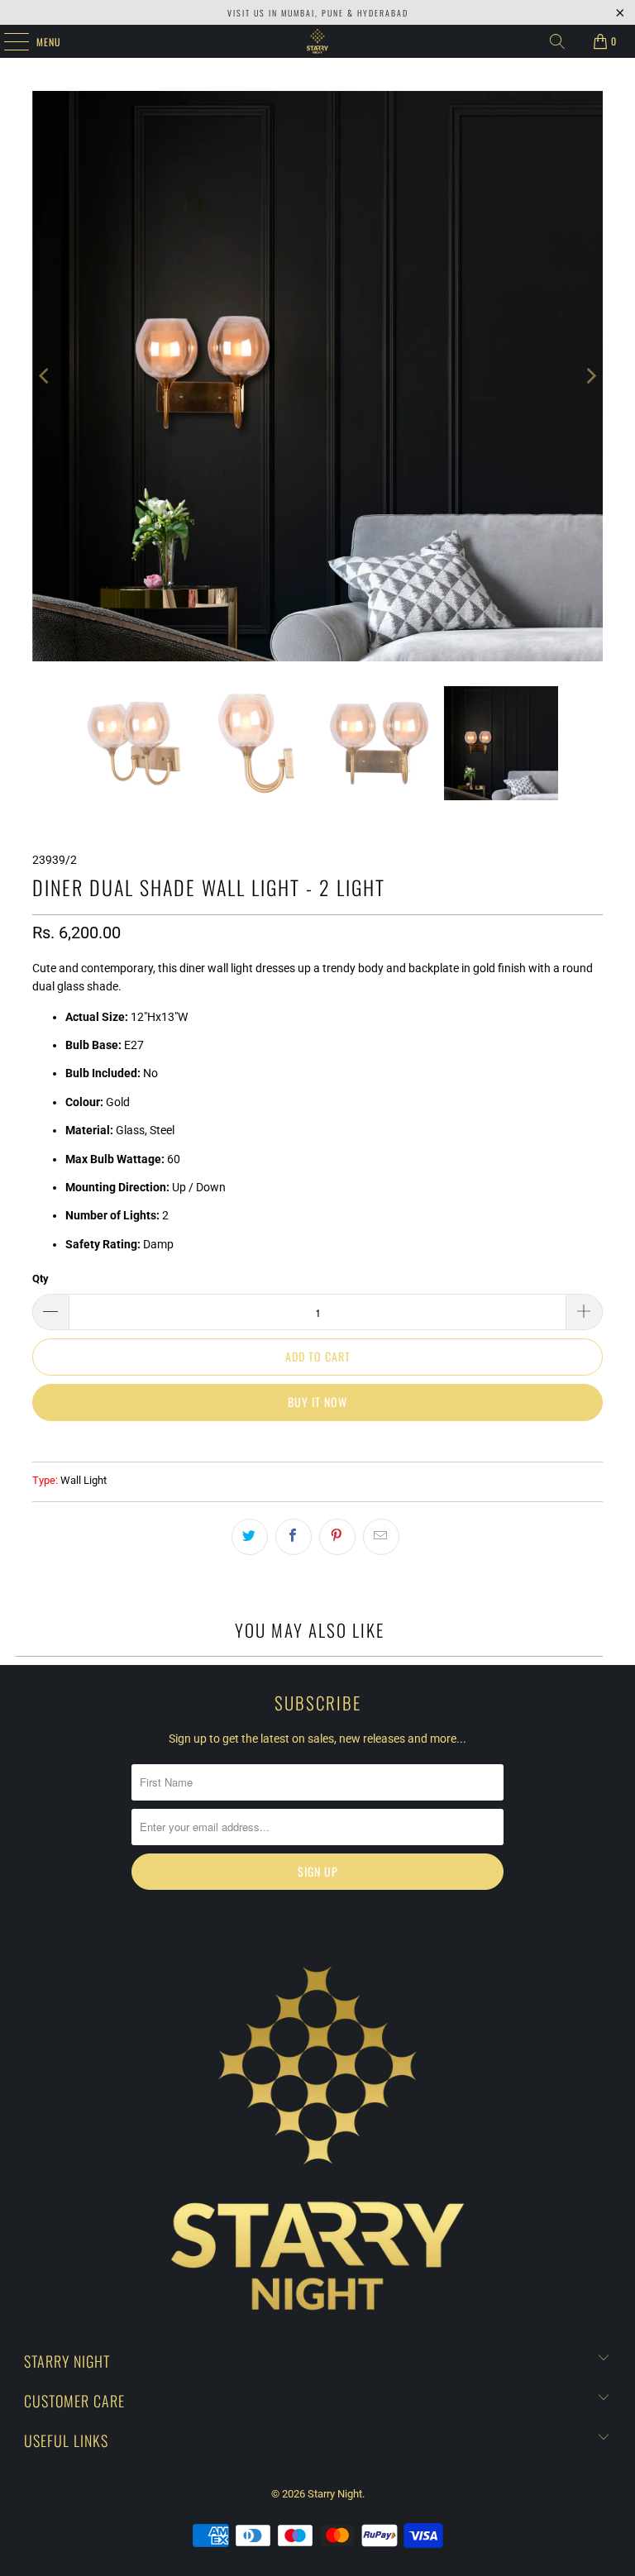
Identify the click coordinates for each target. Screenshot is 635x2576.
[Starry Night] (317, 41)
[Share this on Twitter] (250, 1537)
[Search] (557, 41)
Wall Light (84, 1480)
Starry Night (335, 2494)
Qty (41, 1278)
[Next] (590, 376)
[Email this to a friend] (381, 1537)
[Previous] (45, 376)
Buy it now (317, 1402)
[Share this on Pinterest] (337, 1537)
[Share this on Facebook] (294, 1537)
